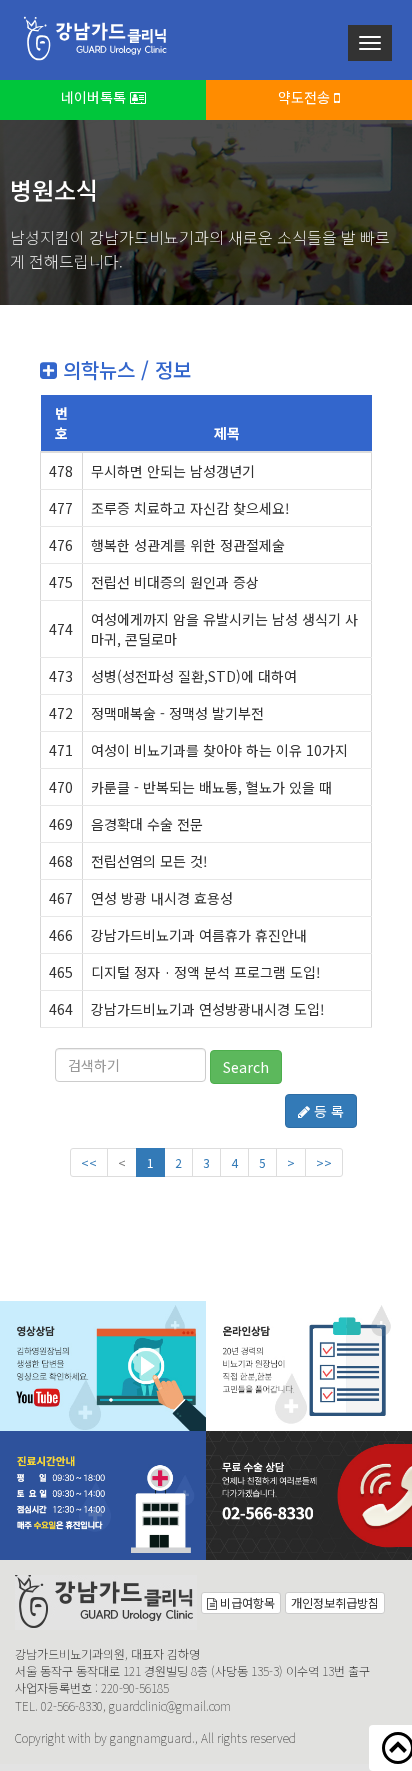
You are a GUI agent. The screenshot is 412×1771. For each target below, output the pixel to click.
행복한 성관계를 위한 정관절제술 (188, 545)
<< (89, 1162)
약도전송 (306, 97)
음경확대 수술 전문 (147, 824)
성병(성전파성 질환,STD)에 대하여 (194, 676)
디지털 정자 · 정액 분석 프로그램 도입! (206, 972)
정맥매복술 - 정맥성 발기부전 (177, 713)
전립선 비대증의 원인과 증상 (175, 582)
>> (324, 1162)
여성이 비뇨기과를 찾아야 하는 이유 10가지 (219, 750)
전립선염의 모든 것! (149, 861)
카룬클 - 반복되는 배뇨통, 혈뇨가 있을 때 (211, 787)
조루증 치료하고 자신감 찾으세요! (190, 508)
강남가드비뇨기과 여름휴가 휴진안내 (199, 935)
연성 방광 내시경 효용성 (162, 898)
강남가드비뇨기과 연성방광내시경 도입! (208, 1009)
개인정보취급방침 (335, 1602)
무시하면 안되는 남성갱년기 (173, 471)
